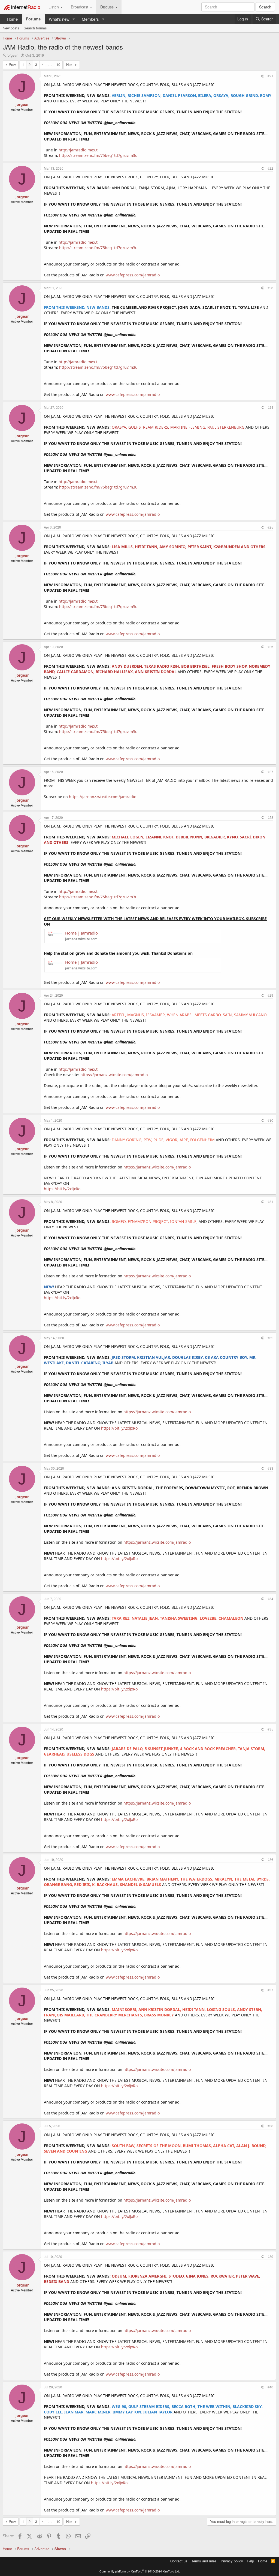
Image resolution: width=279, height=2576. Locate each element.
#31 (270, 1202)
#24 (270, 407)
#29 (270, 995)
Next (70, 64)
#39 (270, 2256)
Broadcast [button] (80, 7)
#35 (270, 1729)
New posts (11, 28)
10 (58, 64)
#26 (270, 647)
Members (90, 19)
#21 (270, 76)
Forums (33, 19)
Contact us (179, 2561)
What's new (59, 19)
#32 (270, 1338)
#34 (270, 1599)
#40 (270, 2387)
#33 (270, 1468)
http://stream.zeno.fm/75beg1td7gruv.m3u (98, 155)
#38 (270, 2126)
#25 (270, 527)
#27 (270, 772)
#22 (270, 168)
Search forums (35, 28)
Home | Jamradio (81, 933)
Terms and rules (204, 2561)
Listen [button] (54, 7)
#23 (270, 288)
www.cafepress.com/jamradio (133, 275)
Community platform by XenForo (140, 2571)
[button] (74, 19)
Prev (12, 64)
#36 (270, 1859)
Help (250, 2561)
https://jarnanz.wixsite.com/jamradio (103, 797)
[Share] (262, 76)
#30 (270, 1120)
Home (12, 19)
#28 (270, 817)
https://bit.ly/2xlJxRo (62, 1189)
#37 (270, 1990)
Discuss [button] (107, 7)
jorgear (12, 55)
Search (265, 7)
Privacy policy (232, 2561)
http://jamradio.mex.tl (79, 150)
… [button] (50, 64)
